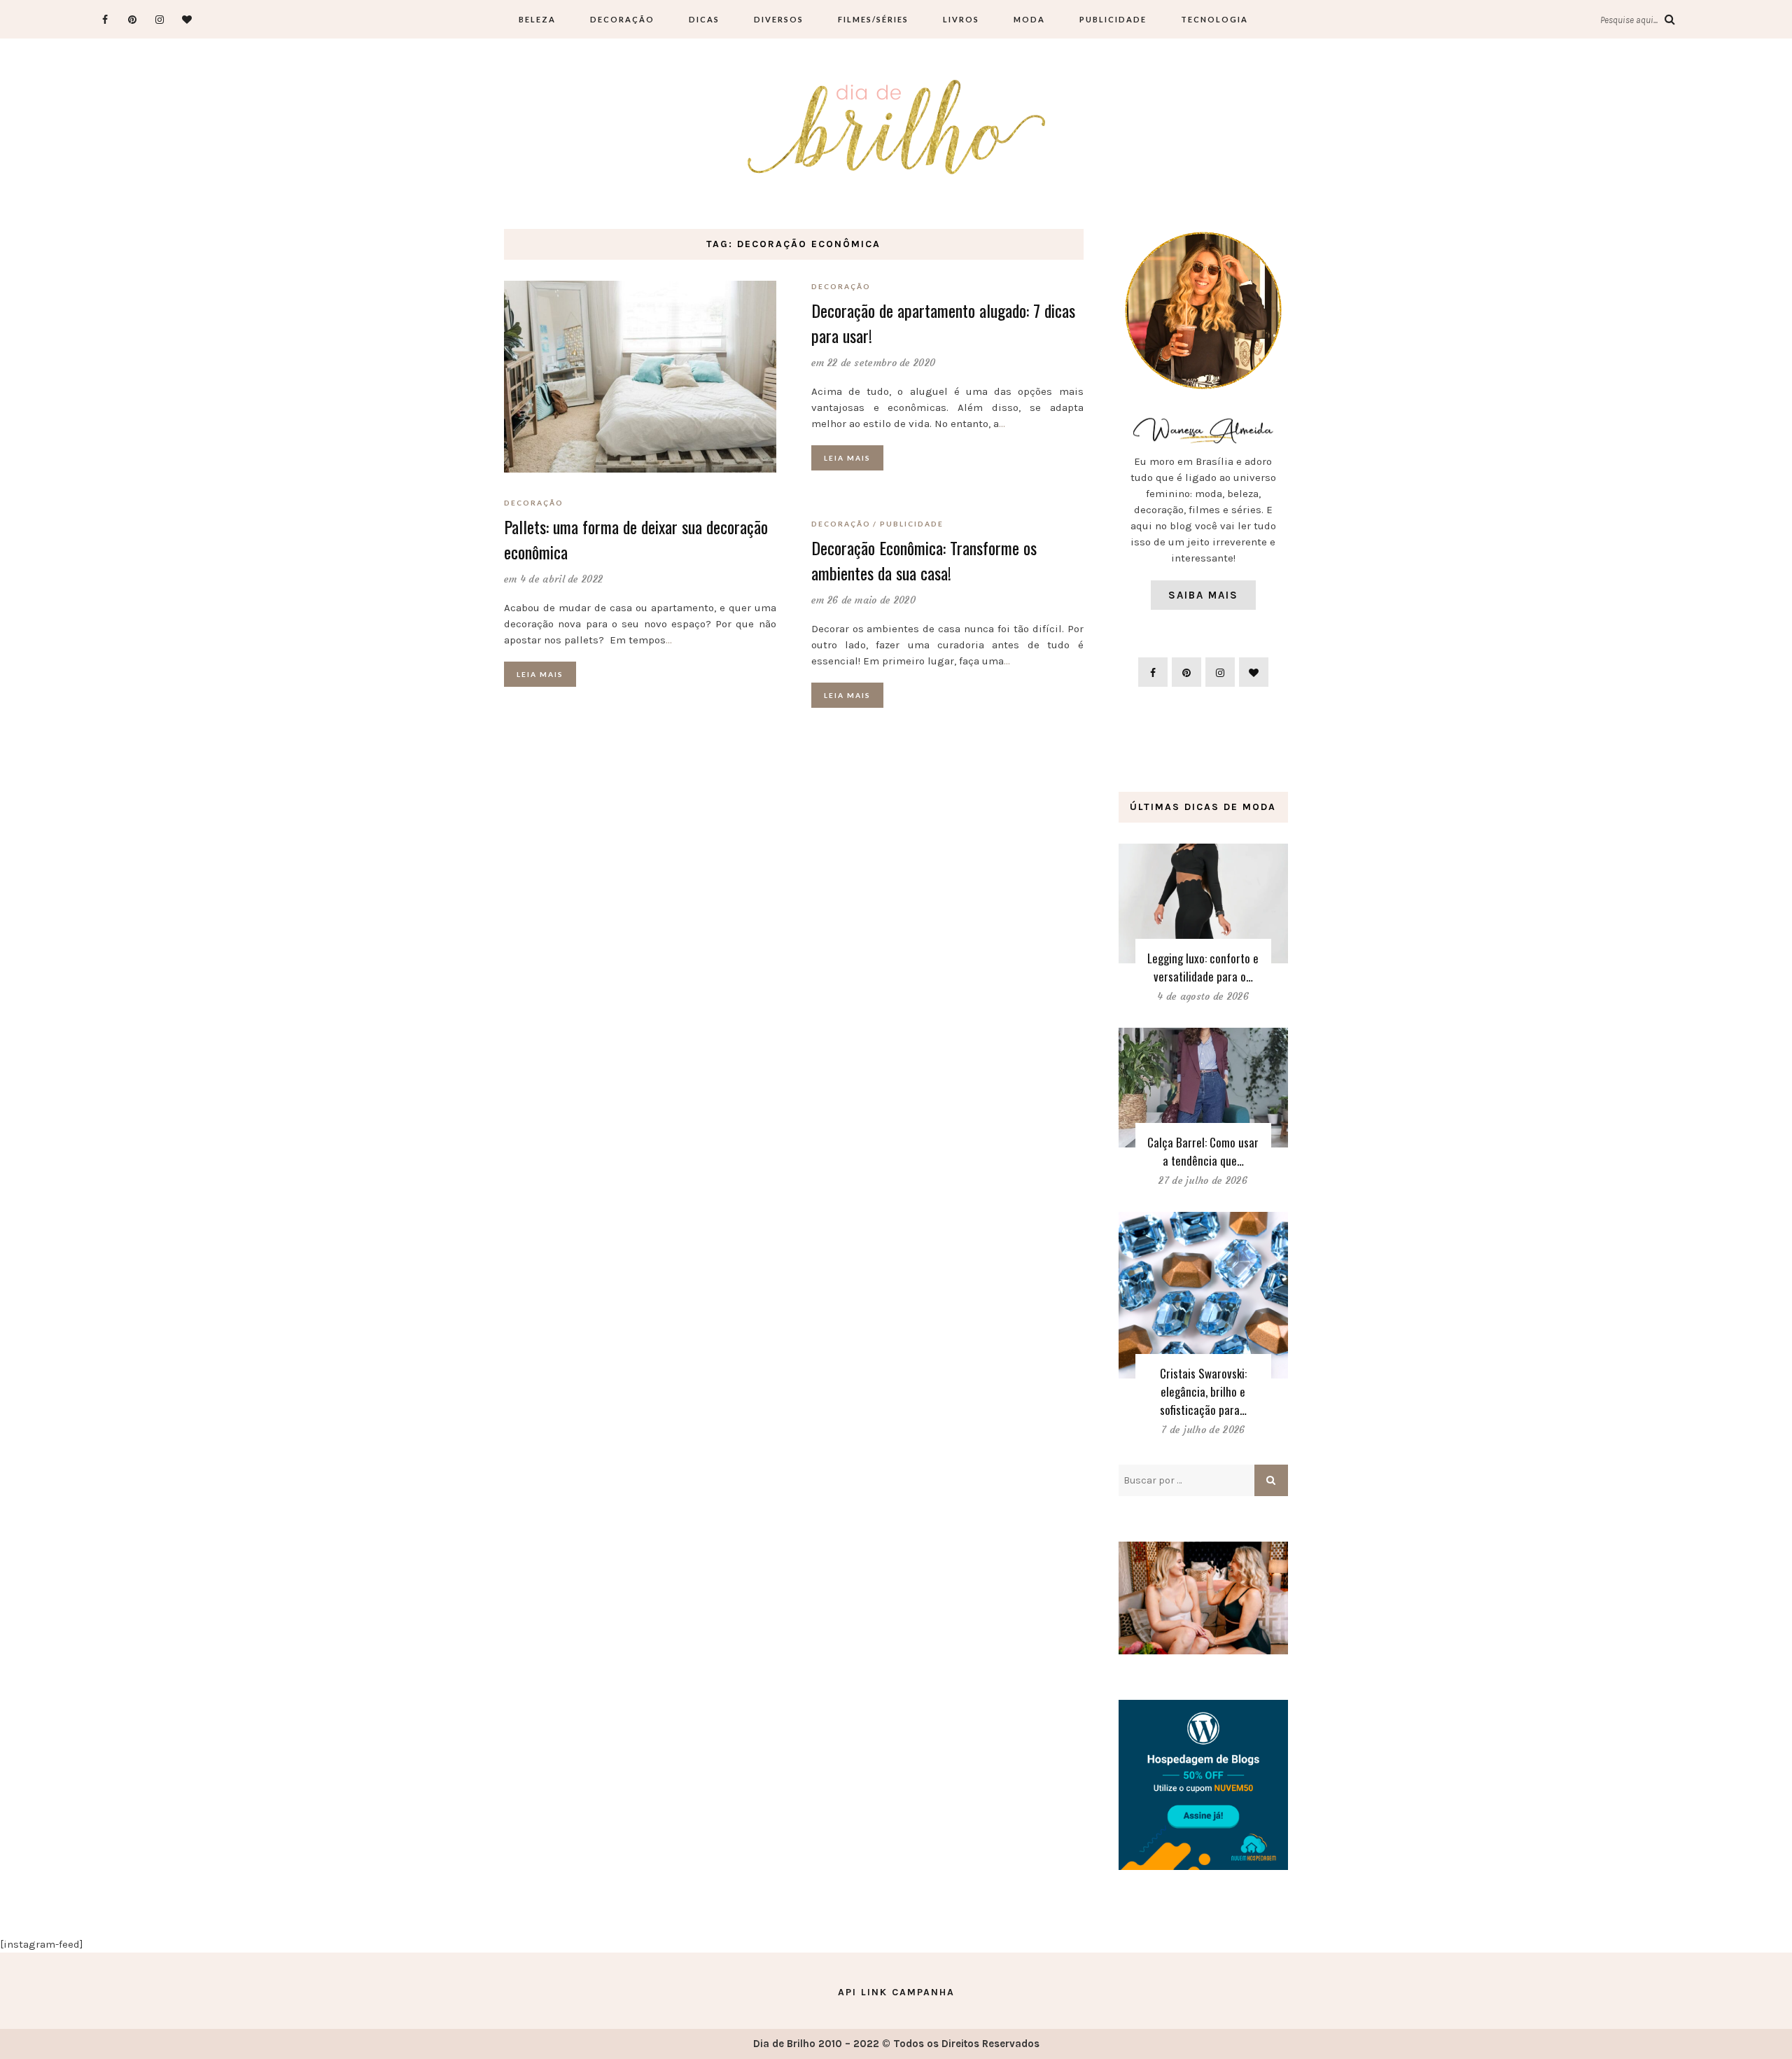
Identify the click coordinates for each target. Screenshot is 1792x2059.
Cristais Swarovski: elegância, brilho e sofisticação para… (1203, 1391)
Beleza (537, 19)
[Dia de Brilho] (896, 128)
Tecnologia (1214, 19)
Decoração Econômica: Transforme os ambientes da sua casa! (924, 560)
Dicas (704, 19)
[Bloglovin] (187, 19)
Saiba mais (1203, 595)
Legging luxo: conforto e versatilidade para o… (1203, 967)
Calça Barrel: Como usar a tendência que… (1203, 1151)
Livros (961, 19)
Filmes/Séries (873, 19)
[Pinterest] (132, 19)
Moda (1029, 19)
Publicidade (1113, 19)
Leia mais (540, 674)
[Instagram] (159, 19)
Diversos (779, 19)
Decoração (622, 19)
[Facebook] (105, 19)
